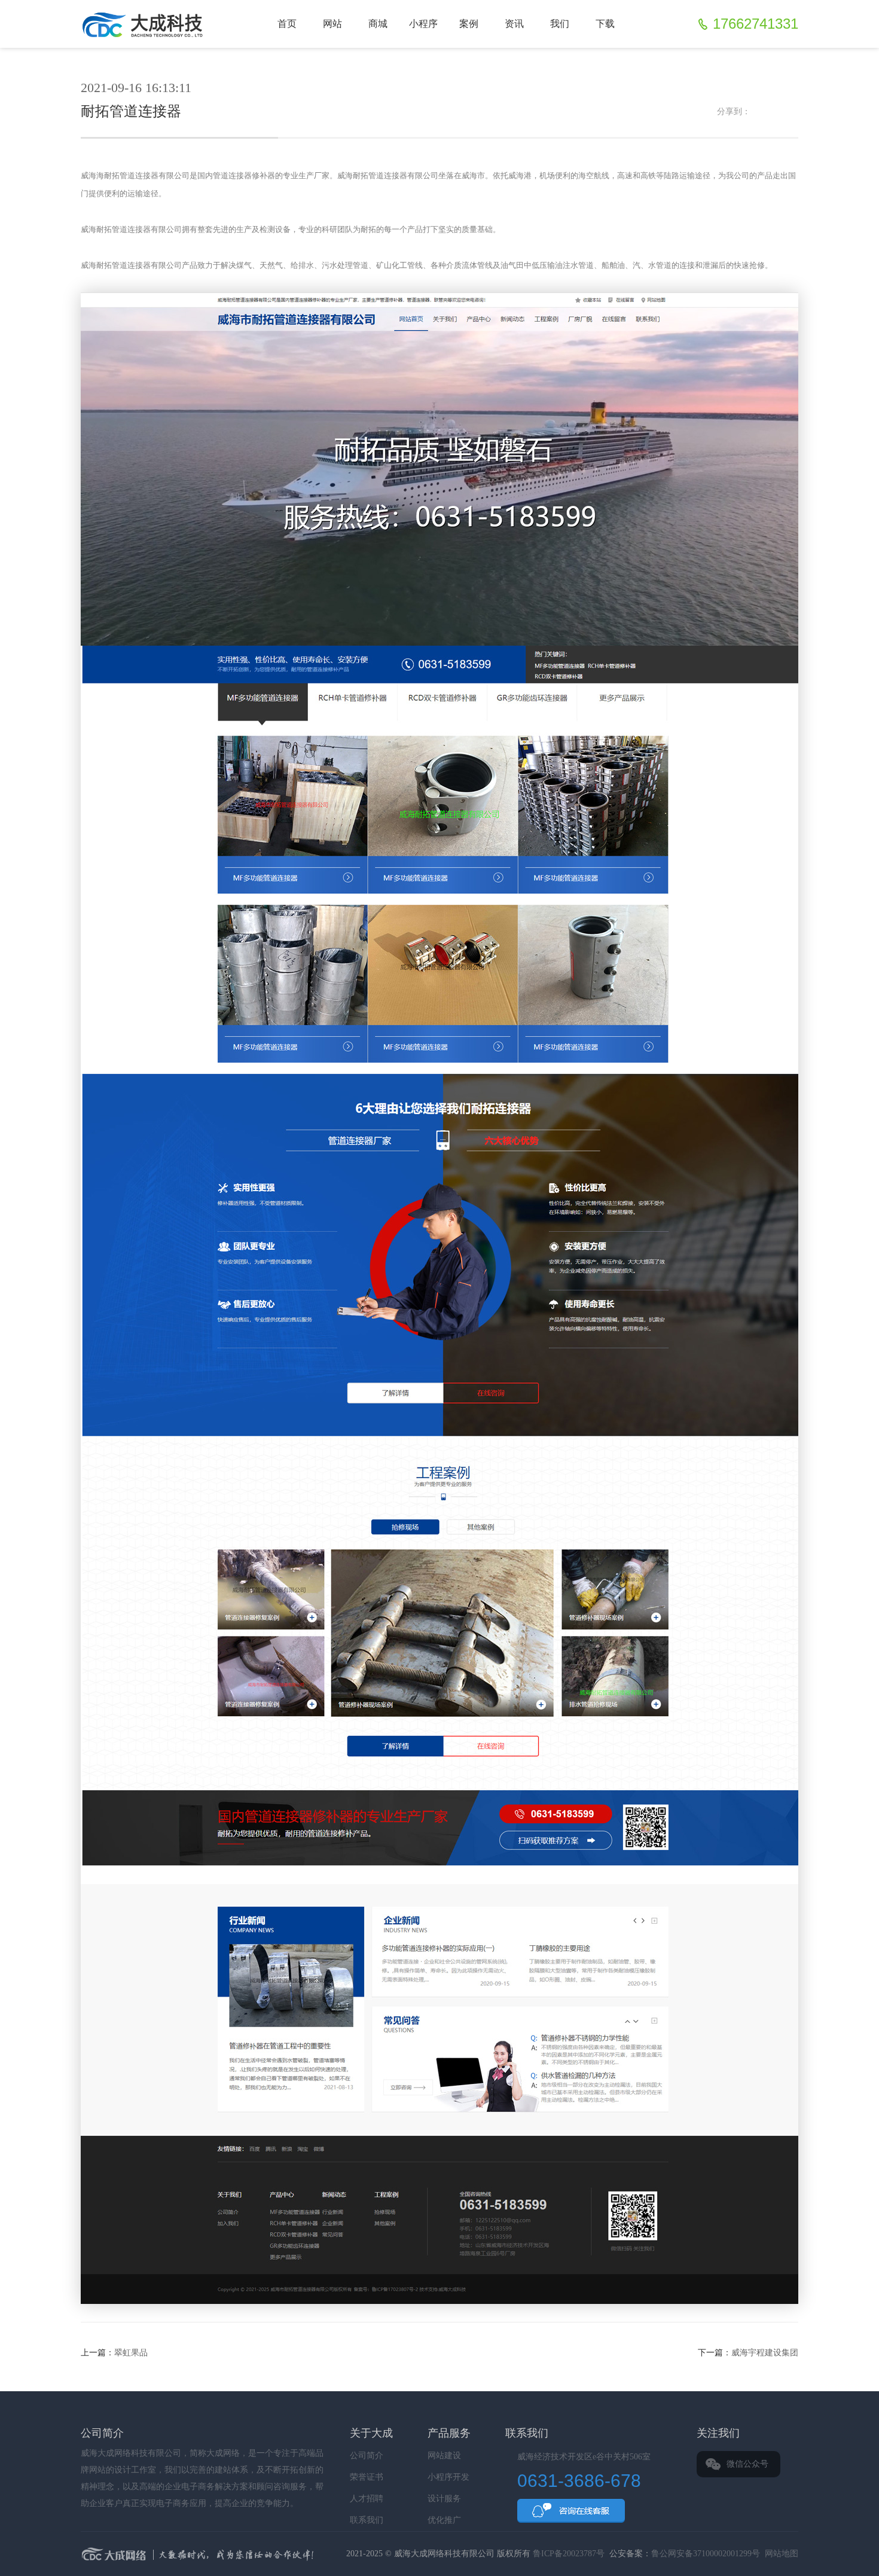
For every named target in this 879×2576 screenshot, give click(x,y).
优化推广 (444, 2520)
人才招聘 (367, 2499)
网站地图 (782, 2554)
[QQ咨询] (571, 2511)
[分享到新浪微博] (759, 112)
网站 (332, 24)
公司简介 (367, 2456)
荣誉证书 (367, 2477)
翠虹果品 (131, 2353)
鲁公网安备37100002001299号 (706, 2554)
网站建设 (444, 2456)
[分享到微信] (776, 112)
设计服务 (444, 2499)
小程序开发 (448, 2477)
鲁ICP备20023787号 (569, 2554)
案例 (469, 24)
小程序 (423, 24)
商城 (378, 24)
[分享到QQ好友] (792, 112)
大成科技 (306, 2555)
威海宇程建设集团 (765, 2353)
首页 (287, 24)
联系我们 (367, 2520)
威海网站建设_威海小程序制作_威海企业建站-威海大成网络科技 (145, 24)
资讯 (514, 24)
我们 (560, 24)
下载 (605, 24)
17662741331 (756, 24)
